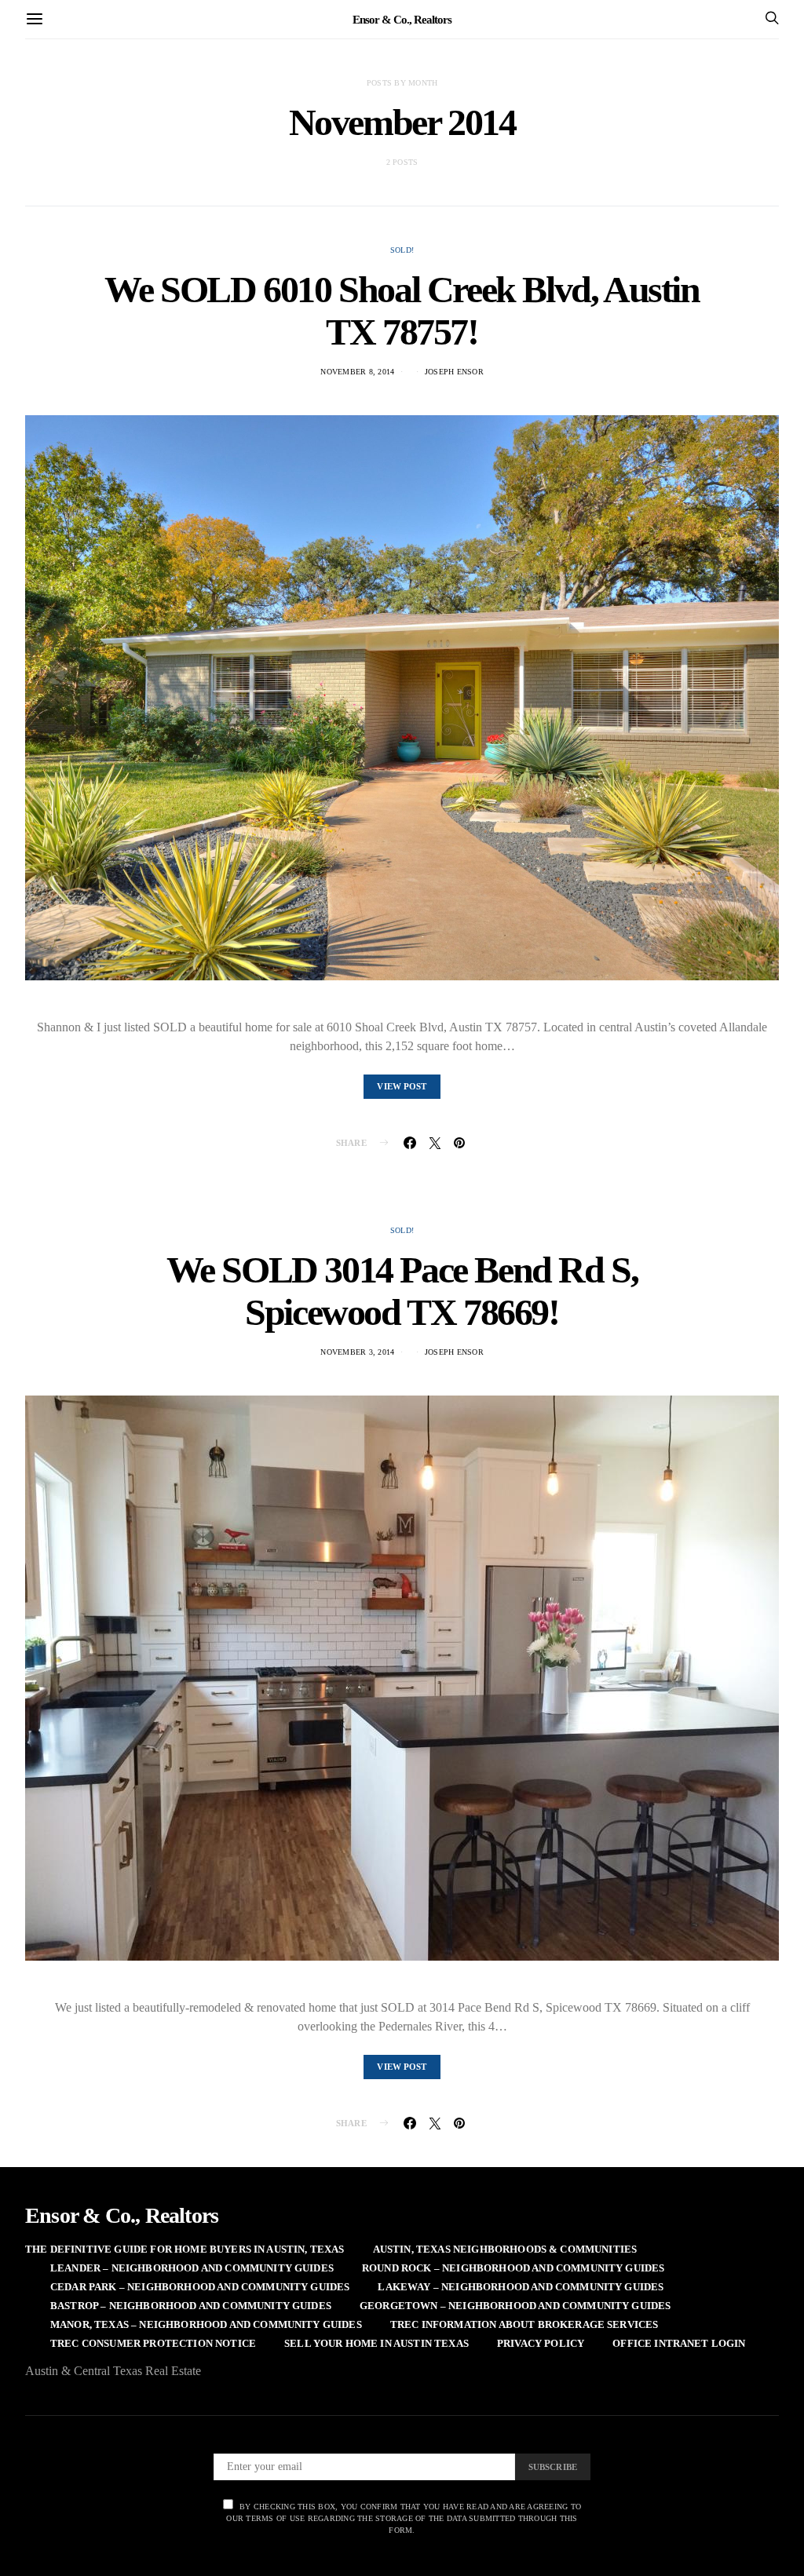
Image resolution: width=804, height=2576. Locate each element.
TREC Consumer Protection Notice (153, 2343)
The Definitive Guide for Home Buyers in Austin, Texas (185, 2249)
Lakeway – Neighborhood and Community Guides (521, 2287)
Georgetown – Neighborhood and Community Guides (515, 2306)
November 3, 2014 (357, 1352)
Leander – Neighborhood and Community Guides (192, 2268)
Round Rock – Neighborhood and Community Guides (513, 2268)
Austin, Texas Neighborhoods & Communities (505, 2249)
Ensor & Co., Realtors (402, 19)
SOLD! (402, 250)
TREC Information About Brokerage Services (524, 2324)
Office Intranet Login (679, 2343)
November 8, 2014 (357, 372)
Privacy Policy (541, 2343)
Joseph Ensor (454, 372)
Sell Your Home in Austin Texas (376, 2343)
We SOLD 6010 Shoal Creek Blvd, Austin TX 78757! (402, 310)
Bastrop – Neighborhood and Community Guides (191, 2306)
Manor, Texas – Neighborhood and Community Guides (206, 2324)
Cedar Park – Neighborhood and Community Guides (200, 2287)
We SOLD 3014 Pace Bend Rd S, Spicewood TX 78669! (402, 1291)
